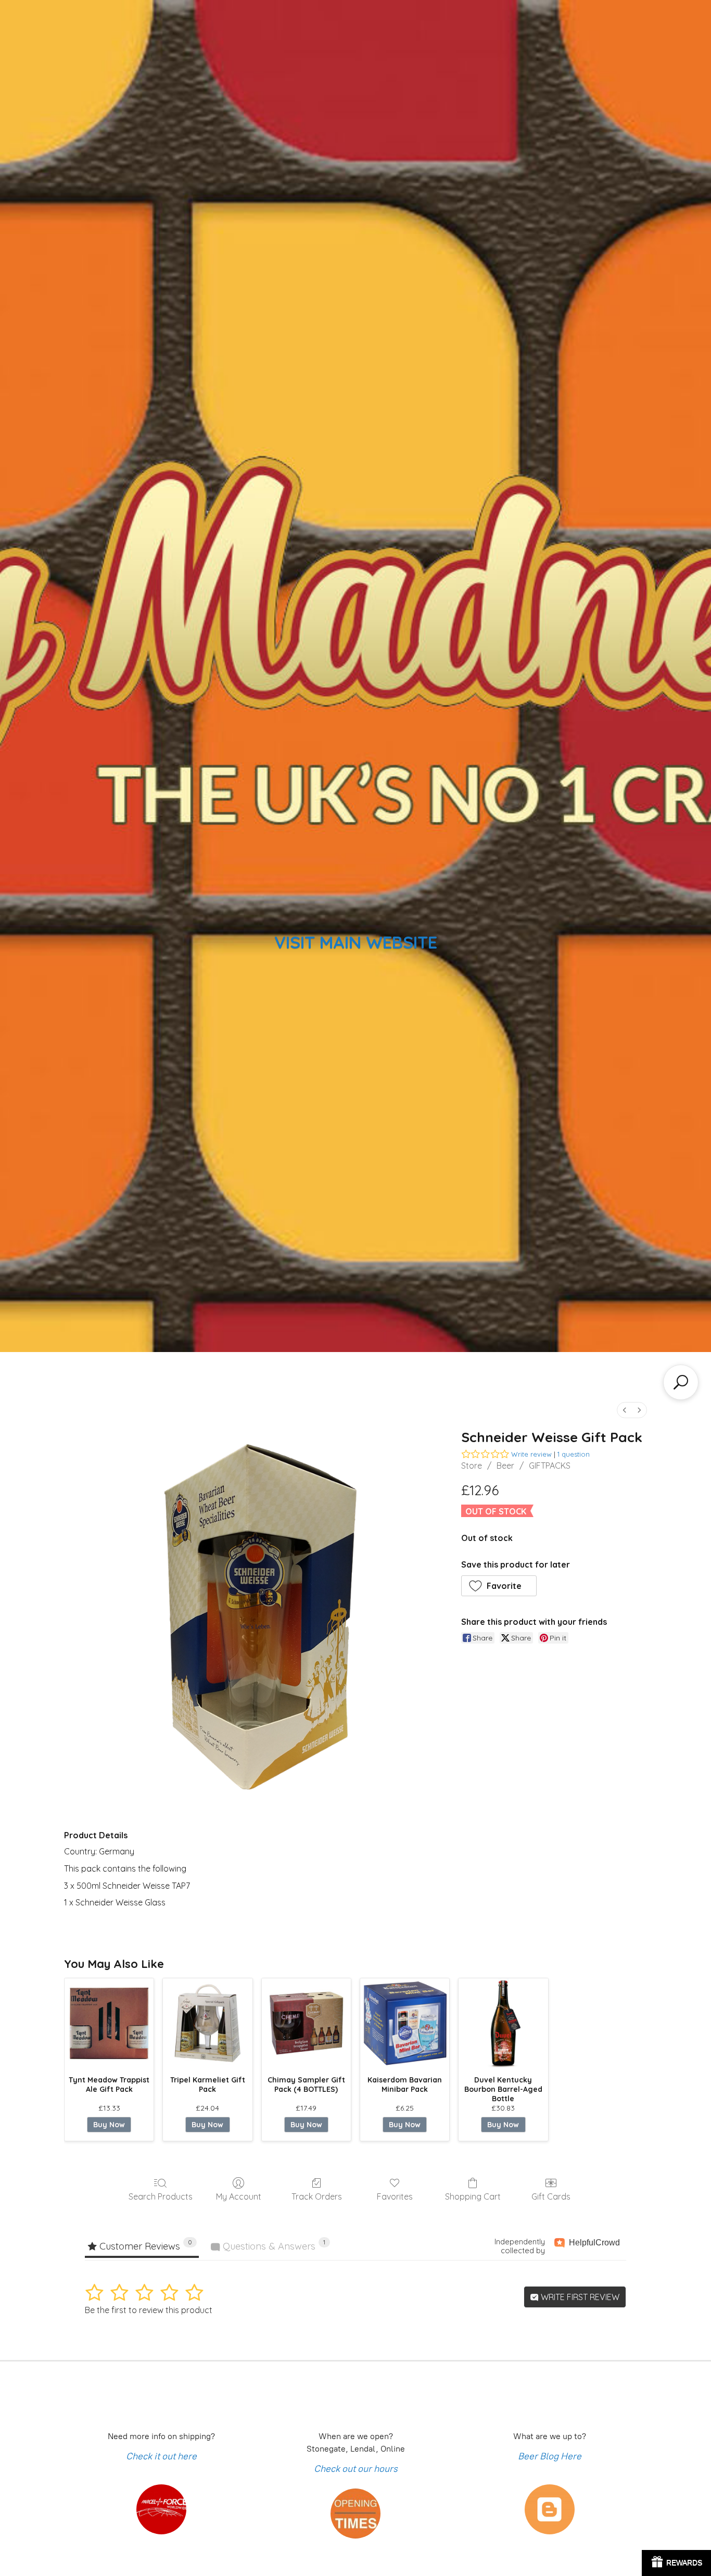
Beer (505, 1466)
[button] (499, 1586)
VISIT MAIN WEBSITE (356, 942)
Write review (531, 1454)
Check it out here (161, 2456)
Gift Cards (551, 2196)
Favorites (395, 2196)
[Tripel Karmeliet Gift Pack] (207, 2023)
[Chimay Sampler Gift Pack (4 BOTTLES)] (306, 2023)
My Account (239, 2196)
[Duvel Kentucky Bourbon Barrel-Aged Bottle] (503, 2023)
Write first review (579, 2297)
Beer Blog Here (550, 2456)
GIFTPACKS (550, 1466)
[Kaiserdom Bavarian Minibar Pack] (405, 2023)
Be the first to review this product (149, 2310)
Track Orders (317, 2196)
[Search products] (681, 1382)
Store (472, 1466)
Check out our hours (356, 2469)
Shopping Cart (473, 2196)
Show (676, 2563)
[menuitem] (625, 1410)
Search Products (161, 2196)
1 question (574, 1454)
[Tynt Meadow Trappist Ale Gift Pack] (109, 2023)
